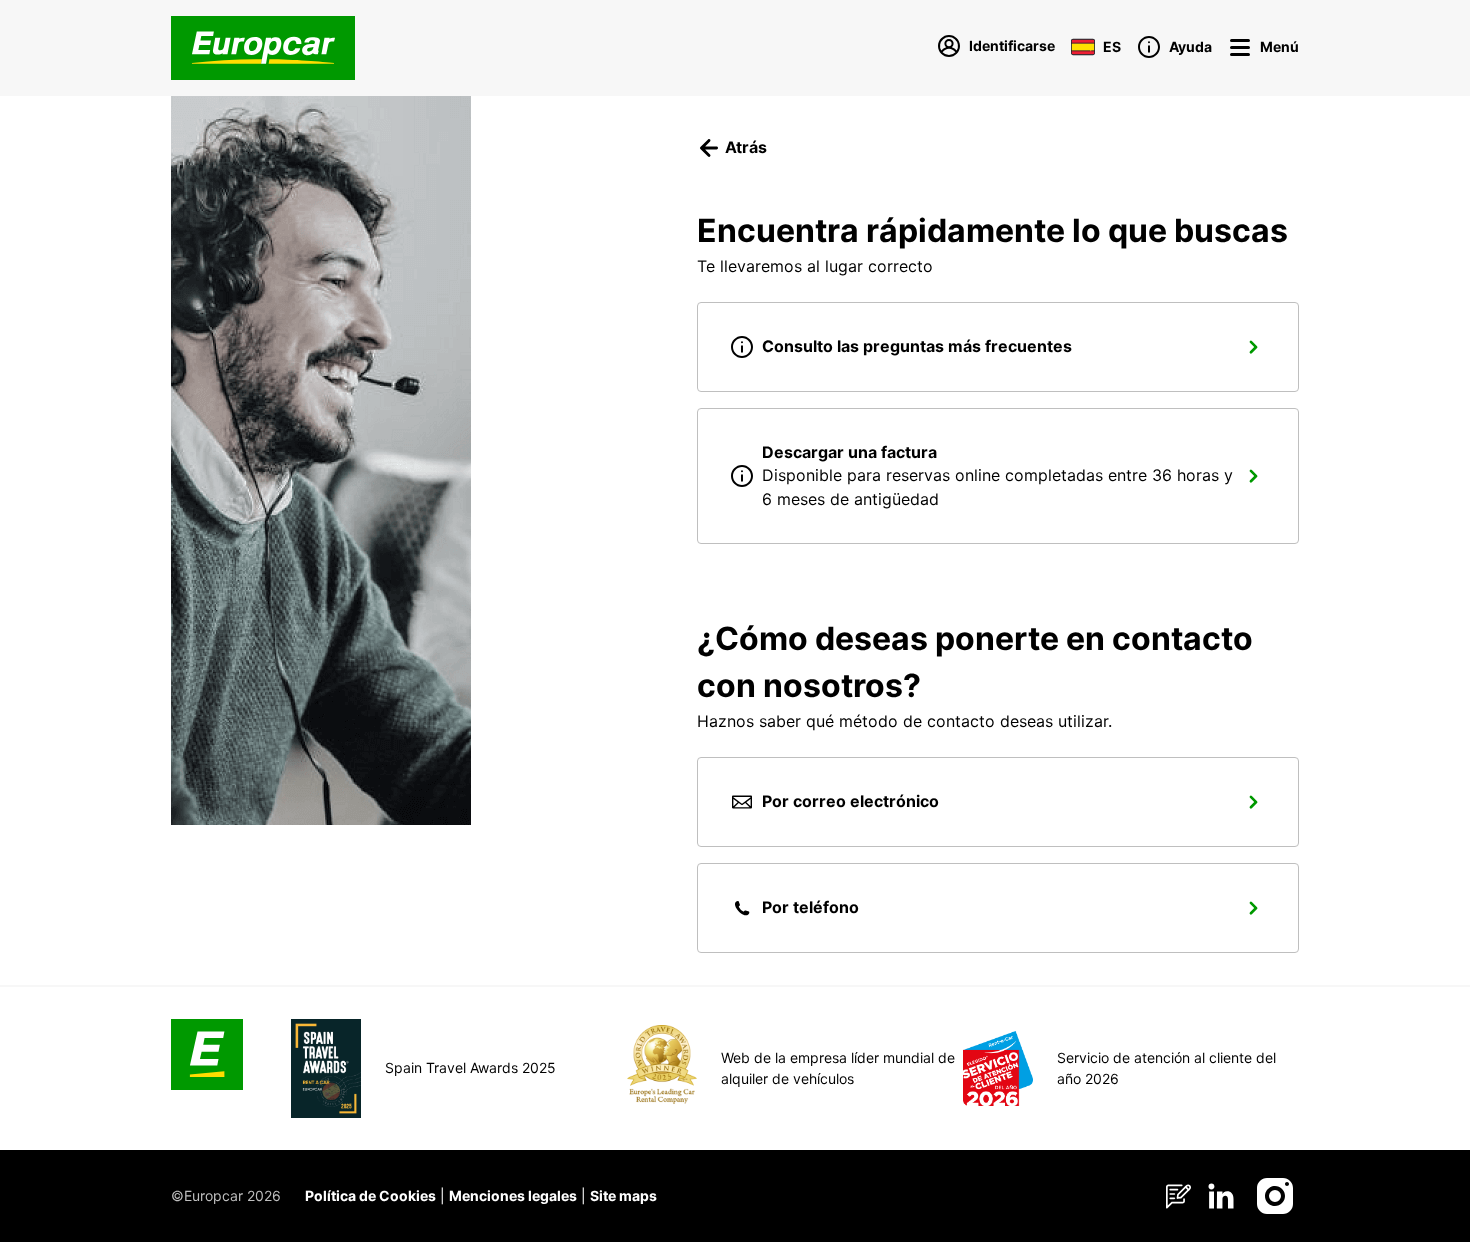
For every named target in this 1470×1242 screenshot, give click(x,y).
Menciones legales (513, 1195)
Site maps (623, 1195)
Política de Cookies (370, 1195)
